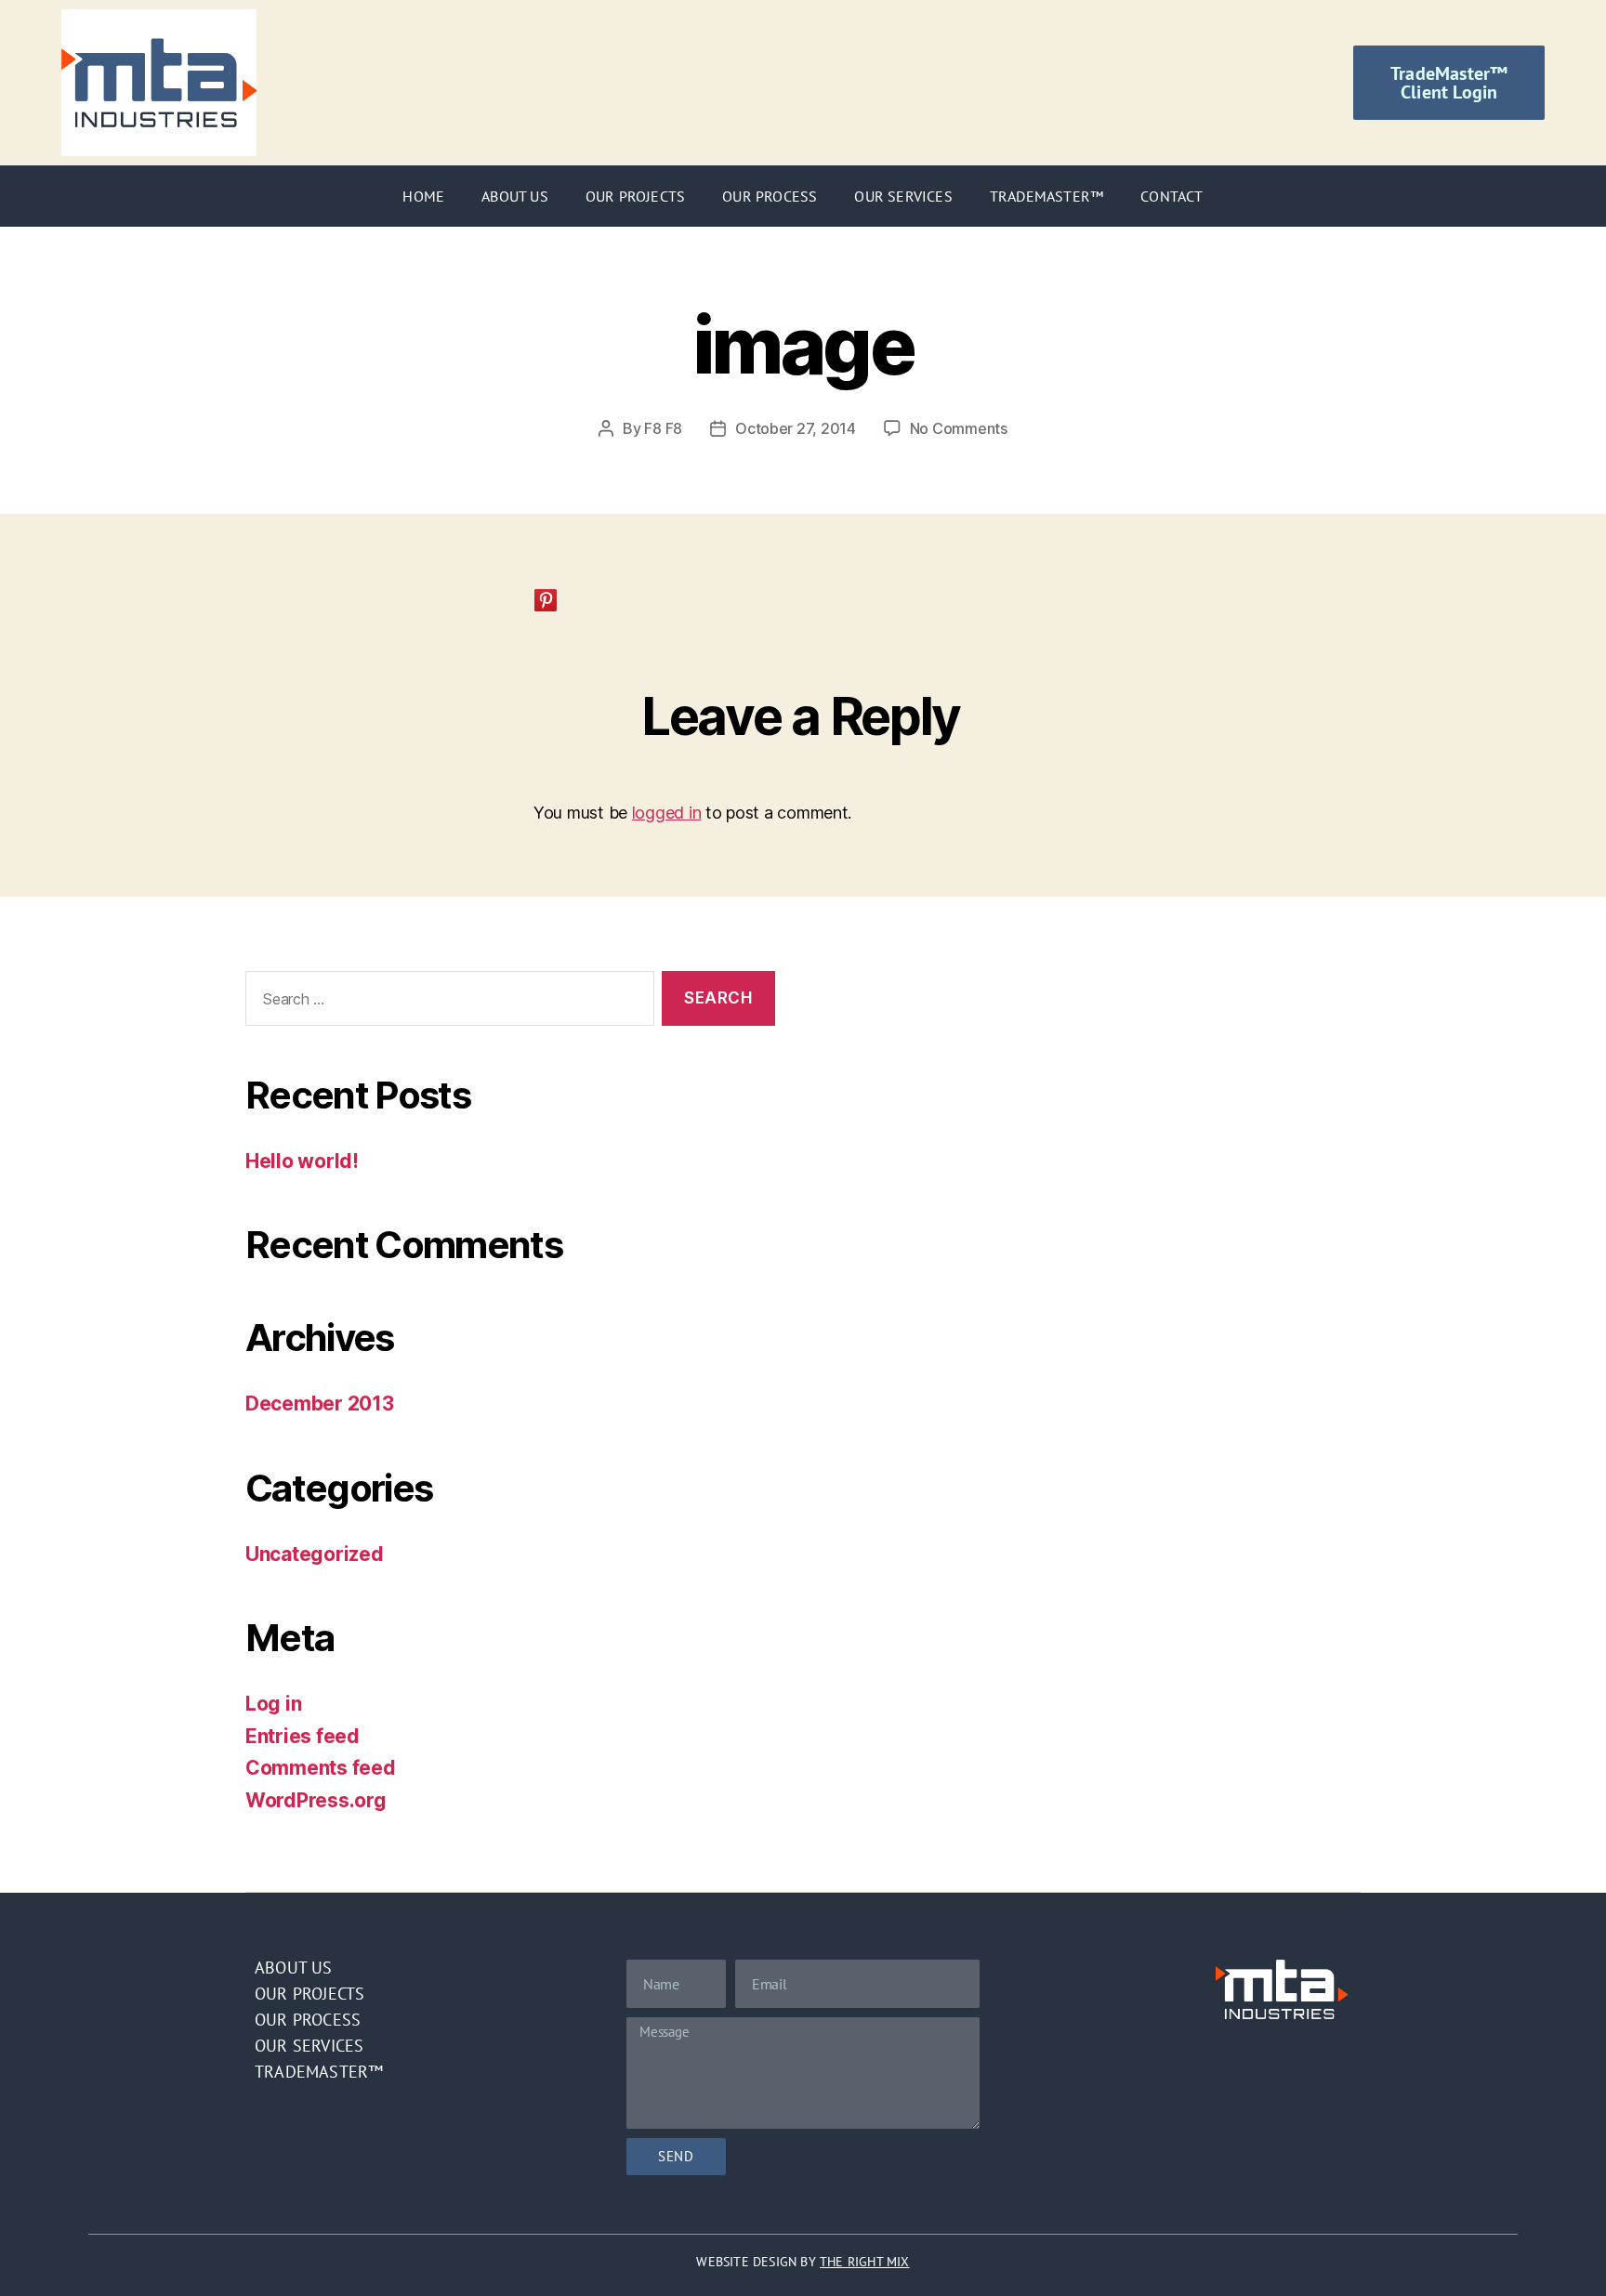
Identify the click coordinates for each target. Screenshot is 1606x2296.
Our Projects (635, 196)
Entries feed (303, 1736)
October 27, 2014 (796, 428)
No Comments (959, 428)
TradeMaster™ (1047, 196)
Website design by (803, 2262)
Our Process (770, 196)
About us (294, 1968)
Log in (273, 1704)
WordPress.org (316, 1800)
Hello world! (302, 1161)
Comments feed (321, 1768)
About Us (515, 196)
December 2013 (320, 1404)
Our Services (903, 196)
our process (308, 2020)
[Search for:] (446, 1002)
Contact (1172, 196)
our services (309, 2046)
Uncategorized (315, 1554)
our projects (309, 1994)
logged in (667, 813)
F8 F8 (663, 428)
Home (423, 196)
